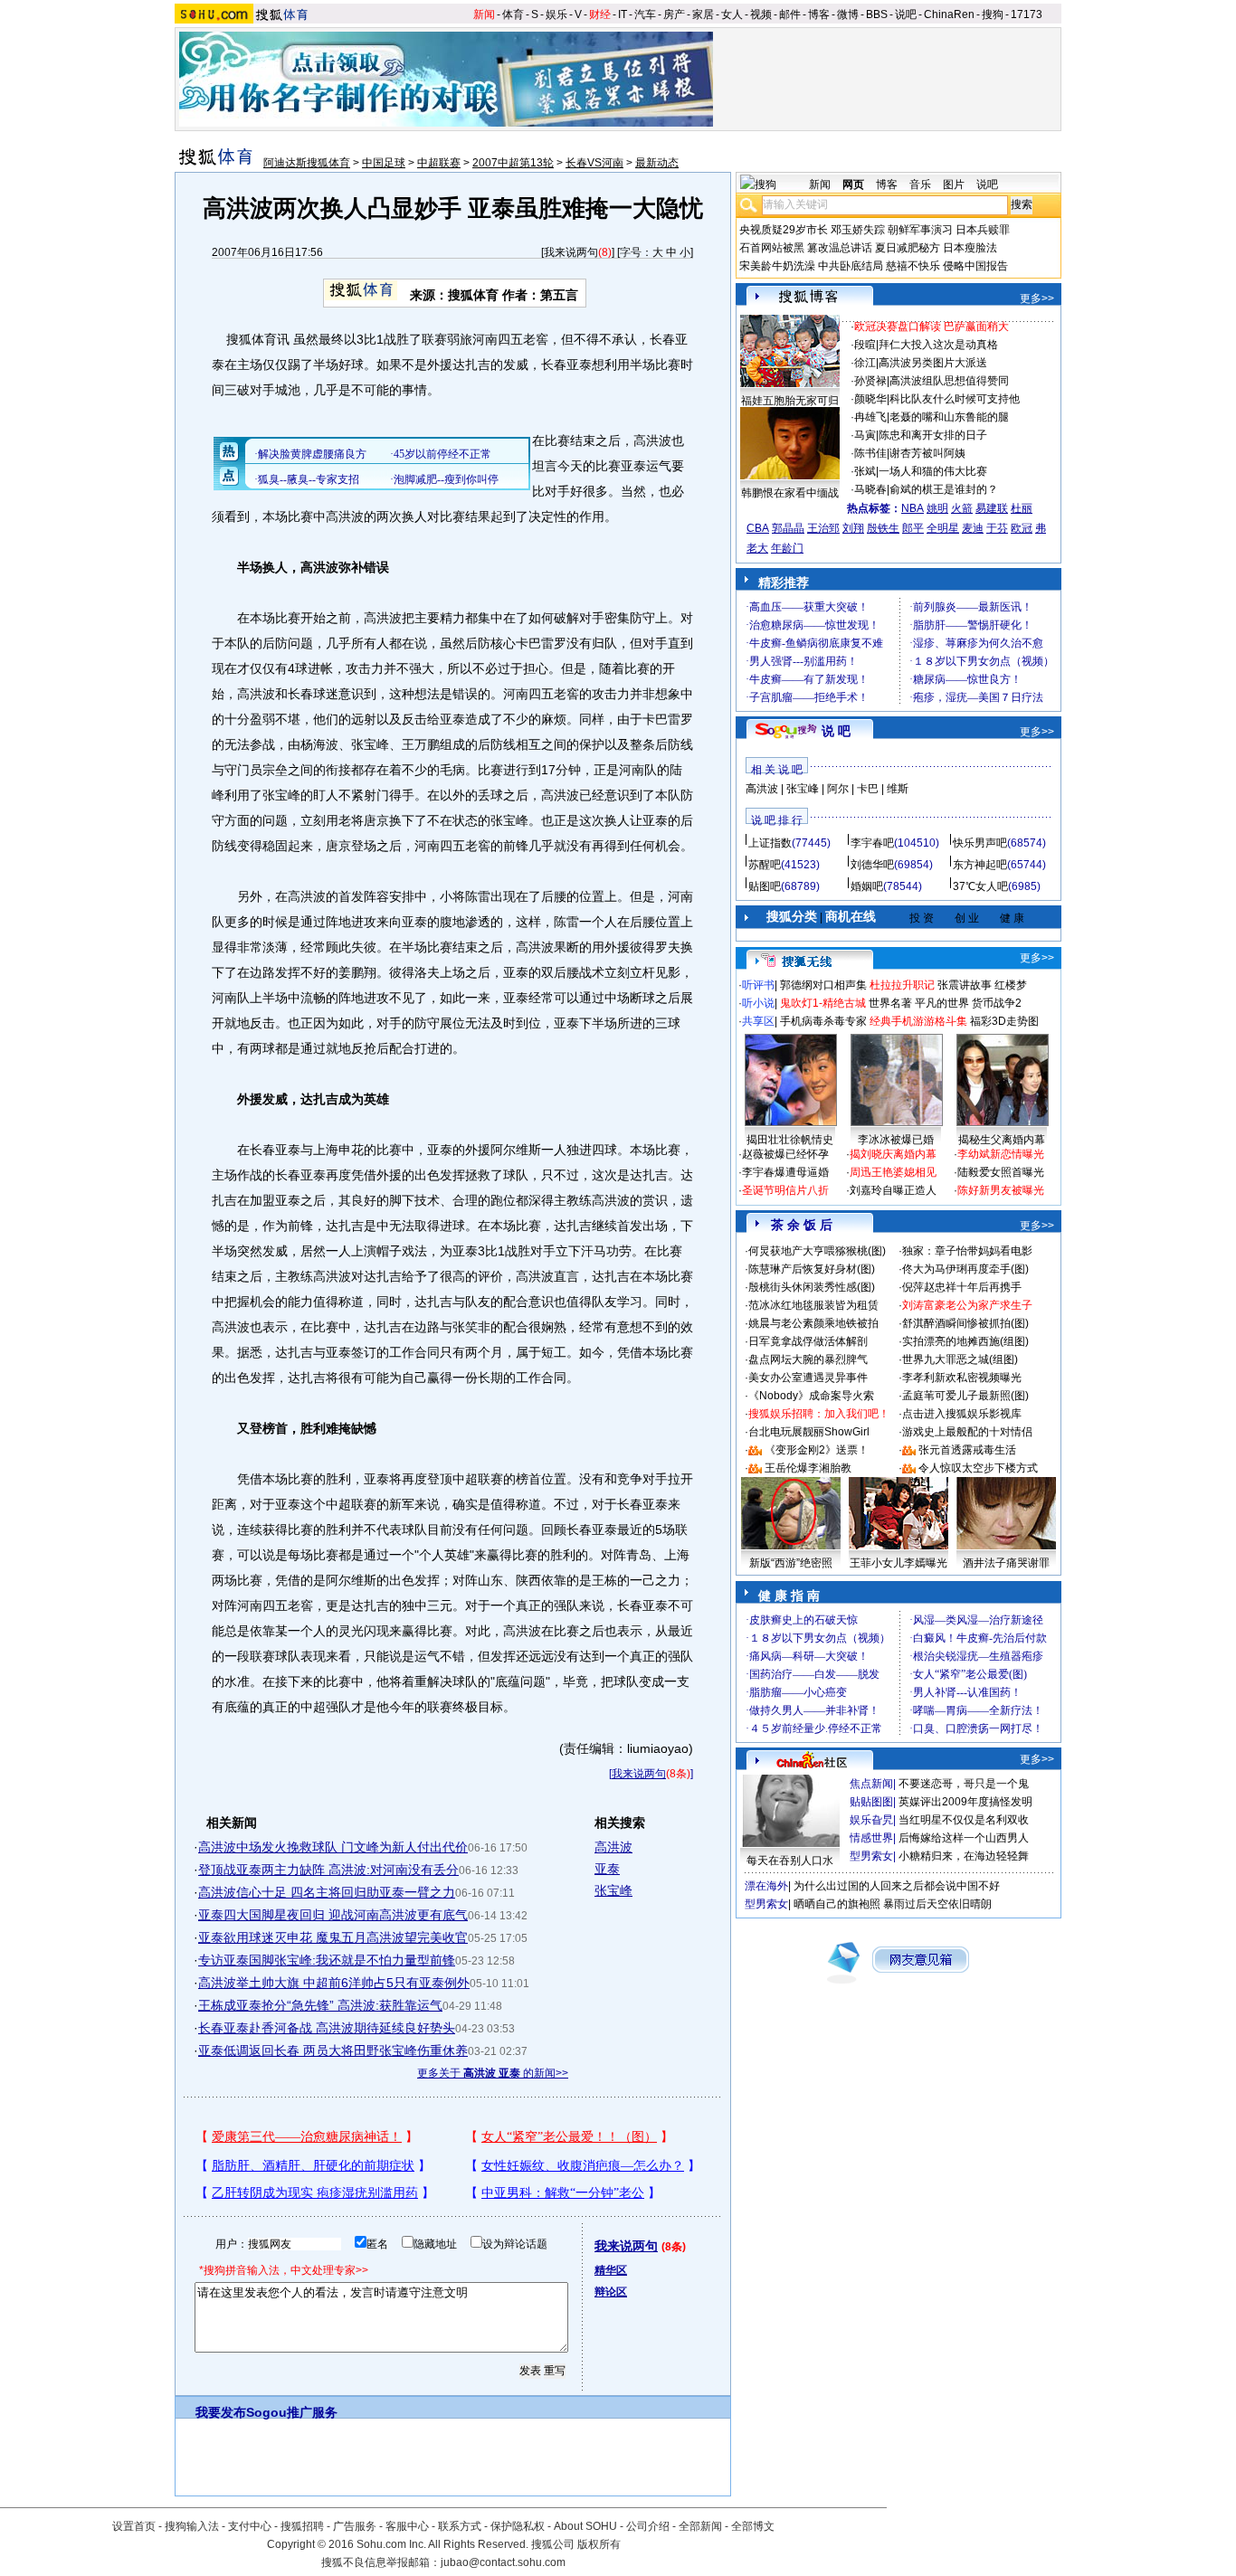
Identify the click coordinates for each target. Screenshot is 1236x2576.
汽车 (645, 14)
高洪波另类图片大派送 (933, 363)
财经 (600, 14)
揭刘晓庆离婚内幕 (893, 1154)
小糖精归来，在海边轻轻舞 (964, 1856)
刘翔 (853, 528)
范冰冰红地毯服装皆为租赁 (813, 1305)
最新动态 (657, 163)
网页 (853, 185)
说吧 (906, 14)
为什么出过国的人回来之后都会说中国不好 (897, 1886)
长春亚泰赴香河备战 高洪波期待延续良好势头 (327, 2028)
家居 (703, 14)
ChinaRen (949, 14)
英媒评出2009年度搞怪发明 (965, 1802)
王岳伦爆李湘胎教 (808, 1468)
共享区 (758, 1021)
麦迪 (973, 528)
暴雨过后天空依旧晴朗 (937, 1904)
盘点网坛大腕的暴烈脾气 (808, 1359)
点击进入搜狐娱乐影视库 (962, 1414)
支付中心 (250, 2526)
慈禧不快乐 (913, 266)
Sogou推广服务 (292, 2412)
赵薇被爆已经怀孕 (785, 1154)
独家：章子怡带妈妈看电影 (967, 1251)
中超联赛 (439, 163)
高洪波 (613, 1847)
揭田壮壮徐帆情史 (790, 1140)
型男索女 (871, 1856)
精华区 (611, 2270)
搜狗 (993, 14)
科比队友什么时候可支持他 (955, 399)
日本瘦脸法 (970, 248)
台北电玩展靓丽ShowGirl (809, 1432)
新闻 (484, 14)
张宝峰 (613, 1890)
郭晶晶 (788, 528)
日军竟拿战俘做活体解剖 (808, 1341)
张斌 (865, 471)
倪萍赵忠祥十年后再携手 (962, 1287)
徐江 (865, 363)
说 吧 (836, 731)
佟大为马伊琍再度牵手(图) (965, 1269)
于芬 (997, 528)
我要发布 (221, 2412)
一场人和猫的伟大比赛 (933, 471)
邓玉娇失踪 (858, 230)
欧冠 (1022, 528)
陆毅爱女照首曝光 (1001, 1172)
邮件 (790, 14)
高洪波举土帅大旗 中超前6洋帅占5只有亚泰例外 (334, 1983)
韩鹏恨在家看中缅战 (790, 493)
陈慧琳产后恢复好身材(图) (812, 1269)
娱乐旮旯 (871, 1820)
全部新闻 (700, 2526)
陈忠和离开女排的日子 (933, 435)
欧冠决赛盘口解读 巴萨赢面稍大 (932, 327)
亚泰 (607, 1869)
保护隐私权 (518, 2526)
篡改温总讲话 (840, 248)
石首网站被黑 (772, 248)
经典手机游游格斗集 (918, 1021)
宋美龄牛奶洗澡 (777, 266)
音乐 (920, 185)
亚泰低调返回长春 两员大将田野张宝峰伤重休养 (333, 2050)
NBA (913, 508)
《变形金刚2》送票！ (817, 1450)
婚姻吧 (867, 886)
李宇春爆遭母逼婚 (785, 1172)
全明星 (943, 528)
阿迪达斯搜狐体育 (307, 163)
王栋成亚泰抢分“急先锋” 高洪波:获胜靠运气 (320, 2005)
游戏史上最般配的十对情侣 (967, 1432)
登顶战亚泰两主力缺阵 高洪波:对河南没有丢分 (328, 1870)
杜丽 (1022, 508)
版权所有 (599, 2544)
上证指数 (770, 843)
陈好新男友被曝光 (1001, 1190)
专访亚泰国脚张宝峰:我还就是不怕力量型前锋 (327, 1960)
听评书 (758, 985)
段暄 (865, 345)
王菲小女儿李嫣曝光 (898, 1563)
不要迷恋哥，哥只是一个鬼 (964, 1784)
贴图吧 (765, 886)
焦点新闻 (871, 1784)
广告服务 (355, 2526)
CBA (758, 528)
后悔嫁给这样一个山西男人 (964, 1838)
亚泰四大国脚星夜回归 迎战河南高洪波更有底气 (333, 1915)
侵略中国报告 (975, 266)
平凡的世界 (942, 1003)
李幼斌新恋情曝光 (1001, 1154)
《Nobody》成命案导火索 (811, 1396)
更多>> (1037, 298)
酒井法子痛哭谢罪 (1006, 1563)
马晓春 (870, 489)
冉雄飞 (870, 417)
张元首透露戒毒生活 (967, 1450)
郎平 (913, 528)
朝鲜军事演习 (920, 230)
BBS (877, 14)
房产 (674, 14)
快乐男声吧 (980, 843)
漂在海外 (766, 1886)
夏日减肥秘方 (908, 248)
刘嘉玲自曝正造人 (893, 1190)
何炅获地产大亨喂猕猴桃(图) (817, 1251)
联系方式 (460, 2526)
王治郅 (823, 528)
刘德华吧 (872, 865)
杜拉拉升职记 (902, 985)
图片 (954, 185)
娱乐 (556, 14)
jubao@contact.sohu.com (503, 2562)
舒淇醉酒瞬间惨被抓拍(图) (965, 1323)
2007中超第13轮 (513, 163)
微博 (848, 14)
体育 (513, 14)
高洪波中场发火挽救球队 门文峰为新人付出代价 (333, 1847)
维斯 (898, 789)
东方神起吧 (980, 865)
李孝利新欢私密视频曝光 (962, 1378)
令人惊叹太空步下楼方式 (978, 1468)
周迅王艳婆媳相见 (893, 1172)
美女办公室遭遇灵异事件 (808, 1378)
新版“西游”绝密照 (791, 1563)
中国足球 (384, 163)
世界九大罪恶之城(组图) (960, 1359)
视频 (761, 14)
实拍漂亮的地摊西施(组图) (965, 1341)
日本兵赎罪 (983, 230)
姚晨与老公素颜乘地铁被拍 (813, 1323)
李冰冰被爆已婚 (896, 1140)
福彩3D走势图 (1004, 1021)
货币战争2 (997, 1003)
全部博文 (753, 2526)
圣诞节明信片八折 (785, 1190)
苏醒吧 (765, 865)
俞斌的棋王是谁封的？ (944, 489)
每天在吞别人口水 (790, 1861)
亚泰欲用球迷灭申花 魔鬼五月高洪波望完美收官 (333, 1937)
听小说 (758, 1003)
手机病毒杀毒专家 (823, 1021)
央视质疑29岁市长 (784, 230)
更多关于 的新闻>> (493, 2073)
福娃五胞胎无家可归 (790, 401)
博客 (819, 14)
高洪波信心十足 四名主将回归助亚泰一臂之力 (327, 1892)
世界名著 (890, 1003)
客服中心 (407, 2526)
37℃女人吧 (980, 886)
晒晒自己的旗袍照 (837, 1904)
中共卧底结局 (851, 266)
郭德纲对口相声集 (823, 985)
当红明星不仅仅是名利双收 (964, 1820)
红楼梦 (1011, 985)
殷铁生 (883, 528)
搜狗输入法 (192, 2526)
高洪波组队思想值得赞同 (949, 381)
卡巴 (868, 789)
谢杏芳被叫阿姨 (927, 453)
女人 (732, 14)
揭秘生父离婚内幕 (1002, 1140)
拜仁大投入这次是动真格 (938, 345)
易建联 (992, 508)
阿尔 (838, 789)
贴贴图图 (871, 1802)
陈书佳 (870, 453)
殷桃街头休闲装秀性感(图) (812, 1287)
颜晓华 (870, 399)
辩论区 (611, 2292)
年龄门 (787, 548)
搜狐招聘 (302, 2526)
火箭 (962, 508)
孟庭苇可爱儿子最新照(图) (965, 1396)
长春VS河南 (594, 163)
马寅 (865, 435)
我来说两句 (571, 252)
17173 (1027, 14)
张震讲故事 (965, 985)
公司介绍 (648, 2526)
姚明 (937, 508)
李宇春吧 (872, 843)
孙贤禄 (870, 381)
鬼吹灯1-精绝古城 (823, 1003)
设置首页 (134, 2526)
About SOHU (585, 2526)
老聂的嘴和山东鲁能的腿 (949, 417)
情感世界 (871, 1838)
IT (623, 14)
